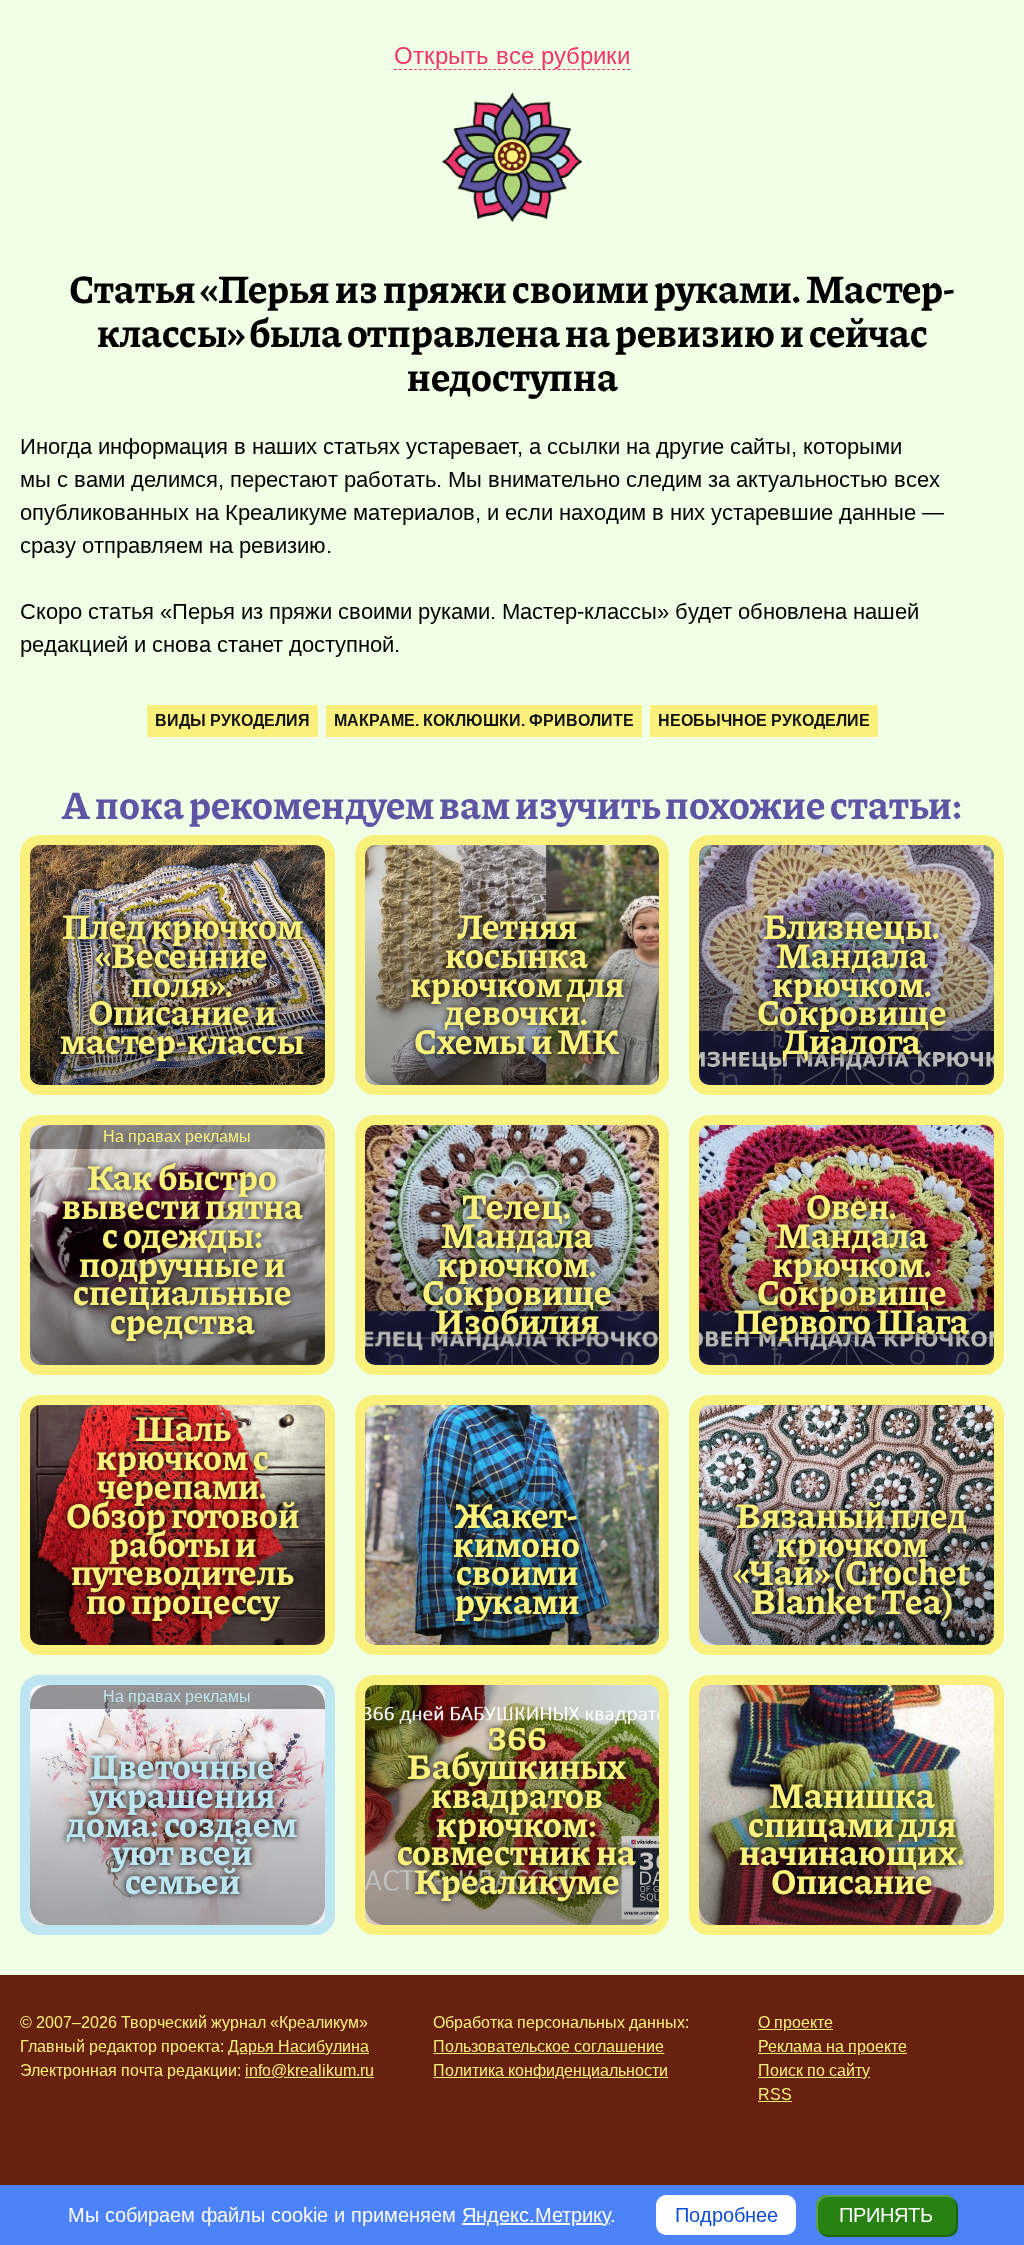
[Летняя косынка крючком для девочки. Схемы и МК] (517, 983)
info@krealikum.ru (309, 2070)
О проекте (795, 2022)
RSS (775, 2094)
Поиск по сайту (814, 2070)
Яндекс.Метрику (536, 2215)
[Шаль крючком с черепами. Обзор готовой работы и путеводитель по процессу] (182, 1514)
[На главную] (512, 215)
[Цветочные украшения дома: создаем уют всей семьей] (182, 1823)
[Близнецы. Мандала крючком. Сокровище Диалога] (851, 983)
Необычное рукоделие (764, 720)
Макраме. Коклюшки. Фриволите (484, 720)
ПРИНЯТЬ (886, 2215)
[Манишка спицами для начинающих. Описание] (851, 1837)
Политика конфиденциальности (550, 2070)
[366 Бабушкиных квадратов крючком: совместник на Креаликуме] (517, 1808)
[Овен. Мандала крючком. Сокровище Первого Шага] (851, 1263)
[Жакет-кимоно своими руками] (517, 1557)
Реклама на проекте (832, 2046)
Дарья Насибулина (298, 2046)
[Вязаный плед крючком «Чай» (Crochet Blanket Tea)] (851, 1557)
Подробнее (726, 2215)
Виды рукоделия (232, 720)
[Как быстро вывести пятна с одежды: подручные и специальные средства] (182, 1248)
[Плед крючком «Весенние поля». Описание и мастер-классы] (182, 983)
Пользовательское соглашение (548, 2046)
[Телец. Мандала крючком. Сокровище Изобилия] (517, 1263)
